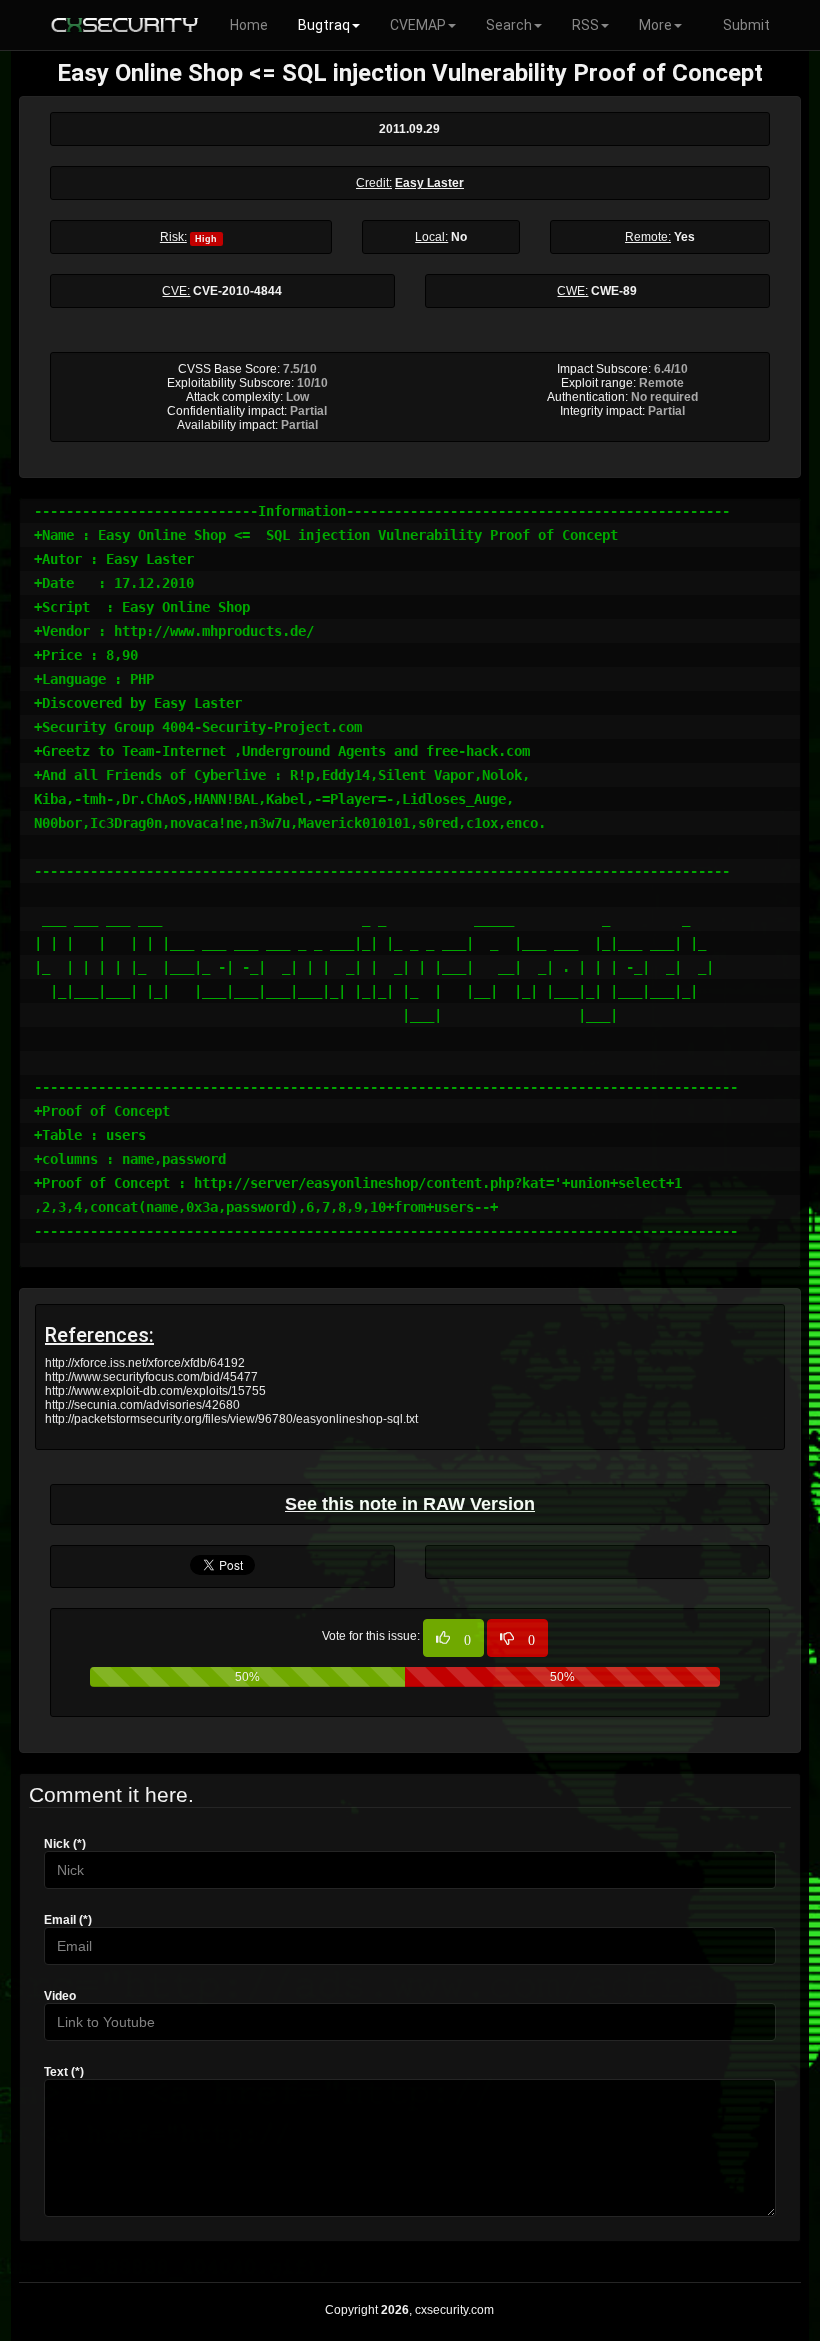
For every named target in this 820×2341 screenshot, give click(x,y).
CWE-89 (614, 291)
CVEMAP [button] (418, 25)
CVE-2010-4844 (237, 291)
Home (249, 25)
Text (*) (64, 2072)
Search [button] (509, 25)
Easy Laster (429, 183)
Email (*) (68, 1920)
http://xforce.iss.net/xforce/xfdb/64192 (145, 1363)
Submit (746, 25)
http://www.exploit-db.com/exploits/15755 (155, 1391)
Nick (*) (65, 1844)
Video (60, 1996)
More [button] (655, 25)
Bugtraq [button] (324, 25)
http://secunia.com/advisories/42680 (142, 1405)
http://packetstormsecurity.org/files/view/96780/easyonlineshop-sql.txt (231, 1419)
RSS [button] (585, 25)
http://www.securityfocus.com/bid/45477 (151, 1377)
